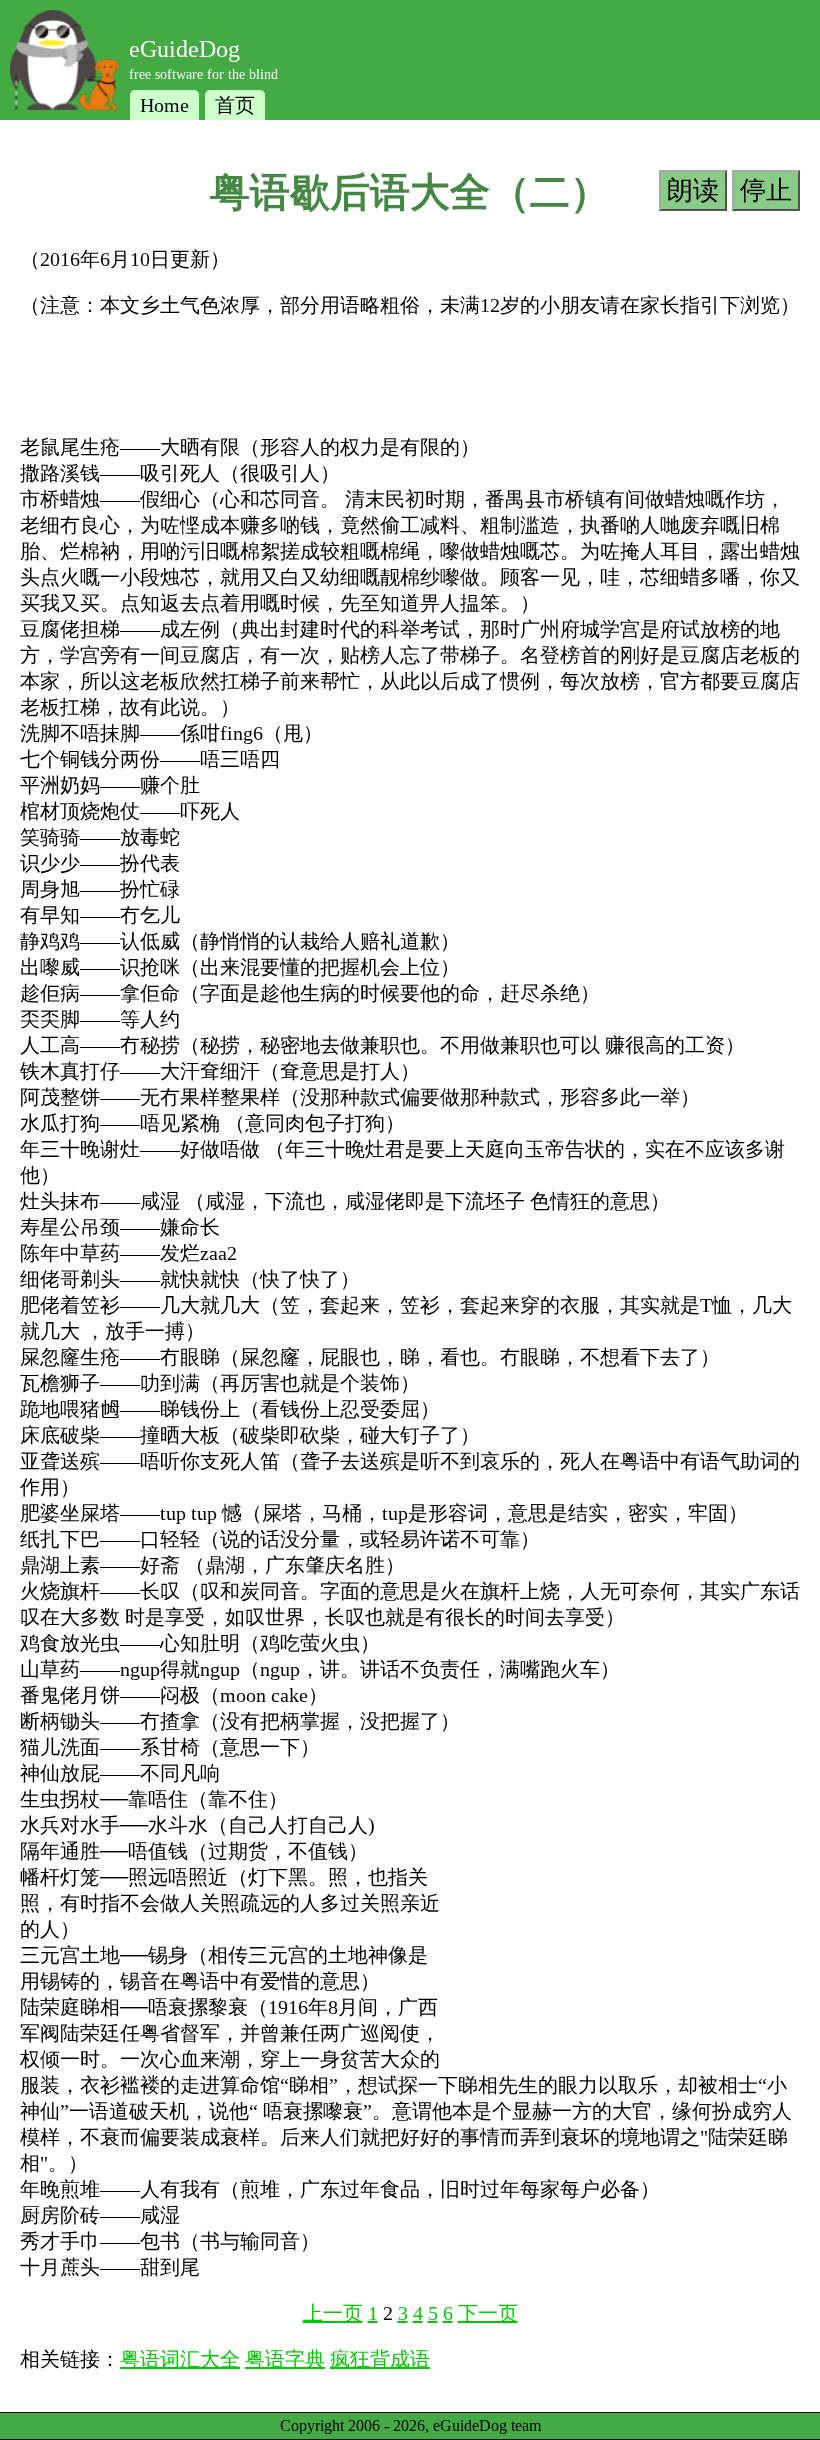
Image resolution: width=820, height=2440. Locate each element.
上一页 (333, 2313)
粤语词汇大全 (180, 2359)
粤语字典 (285, 2359)
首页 (235, 105)
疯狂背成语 (380, 2359)
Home (164, 105)
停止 (766, 190)
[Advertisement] (384, 383)
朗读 (693, 190)
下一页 (488, 2313)
